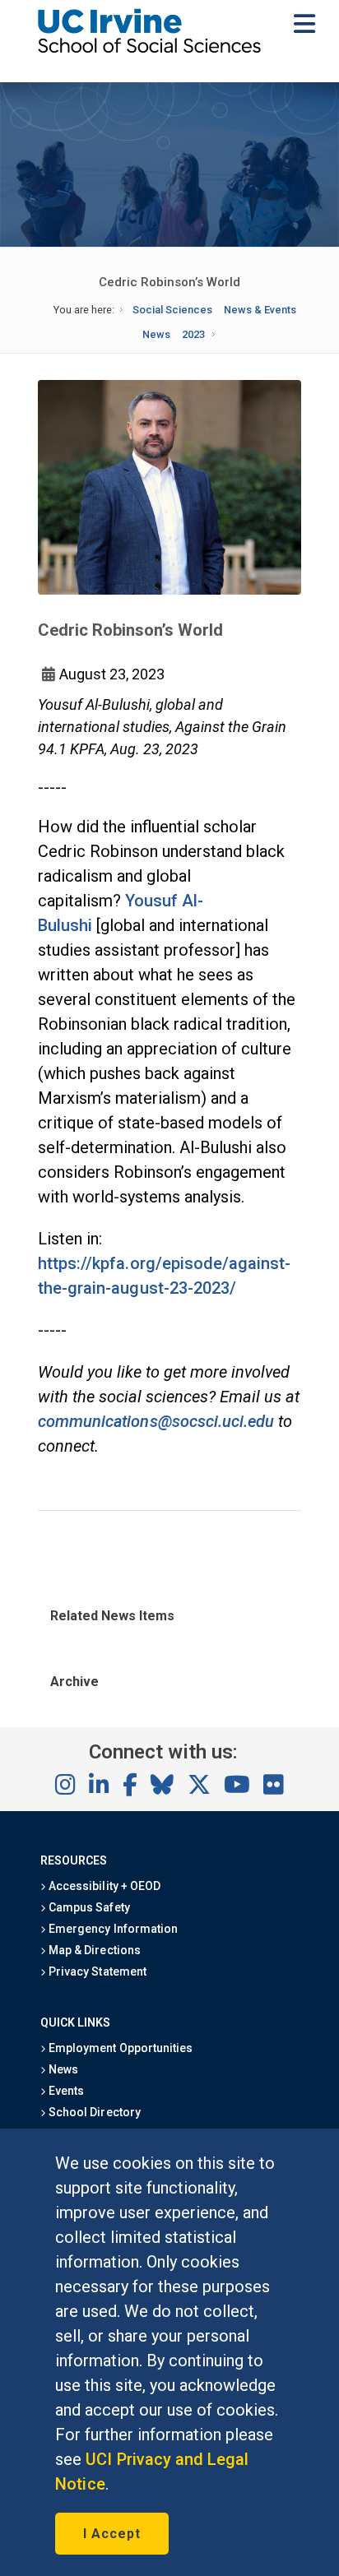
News (156, 334)
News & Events (260, 310)
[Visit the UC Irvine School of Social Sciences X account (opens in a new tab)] (199, 1786)
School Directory (93, 2112)
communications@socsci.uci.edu (156, 1421)
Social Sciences (172, 310)
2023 (193, 334)
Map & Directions (93, 1950)
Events (65, 2091)
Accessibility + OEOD (103, 1886)
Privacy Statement (96, 1971)
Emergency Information (112, 1929)
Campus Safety (88, 1907)
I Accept (112, 2534)
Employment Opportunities (119, 2048)
